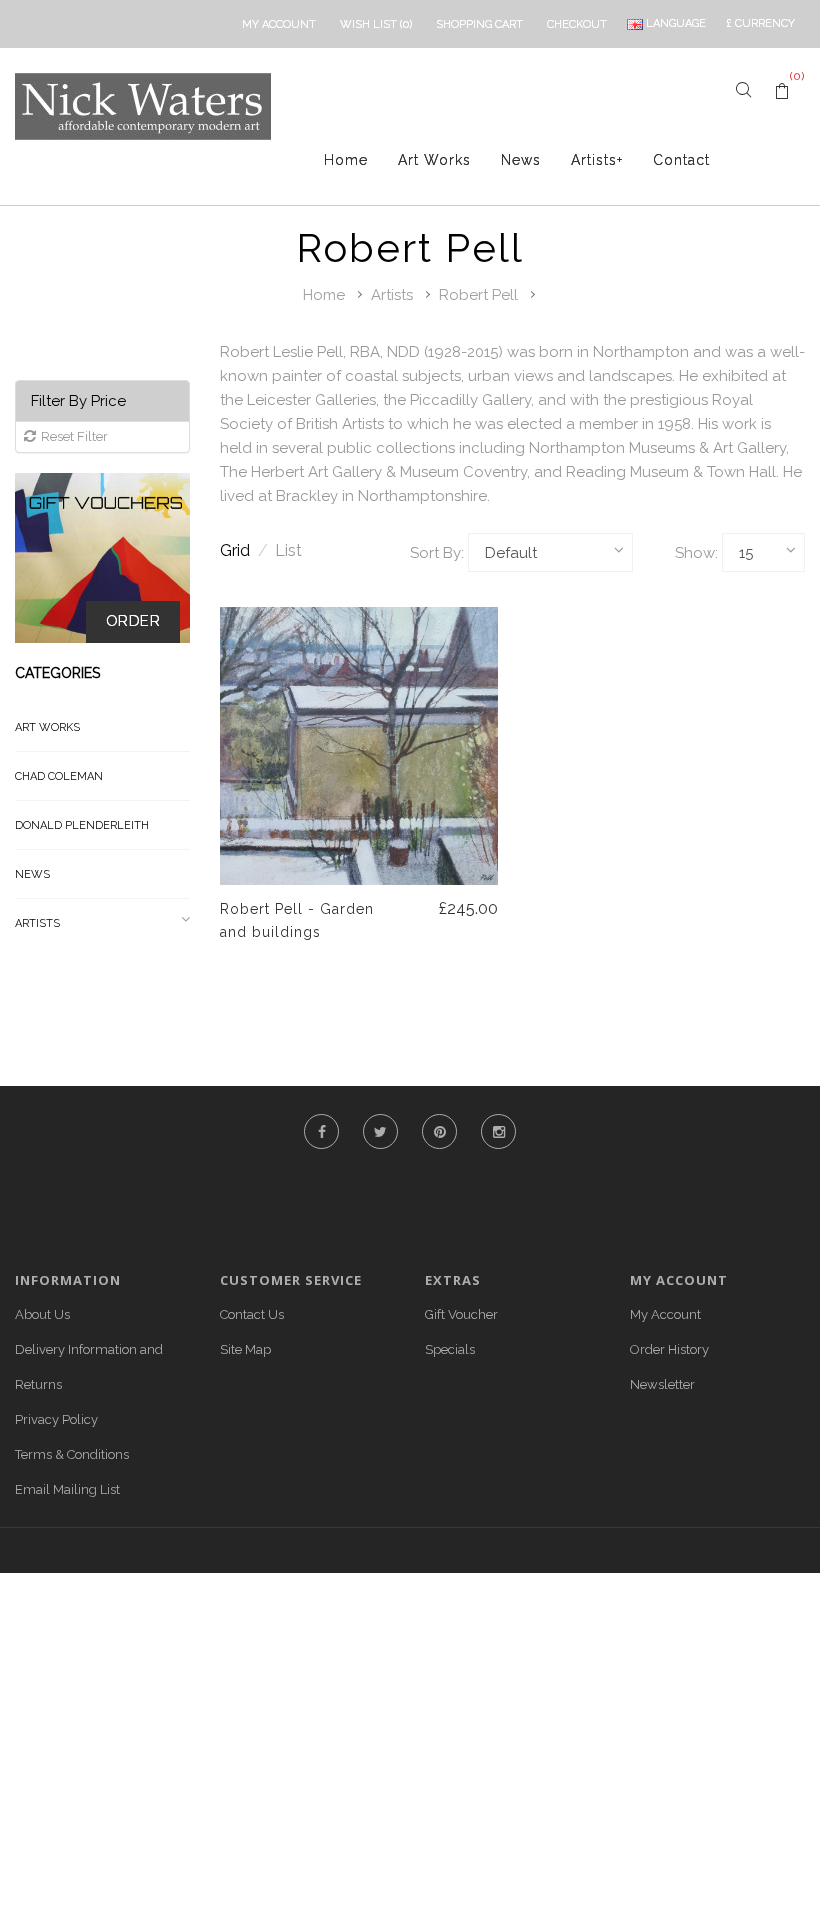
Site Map (245, 1349)
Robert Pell (478, 295)
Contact (681, 160)
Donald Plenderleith (82, 825)
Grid (244, 550)
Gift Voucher (461, 1314)
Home (346, 160)
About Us (42, 1314)
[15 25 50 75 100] (763, 552)
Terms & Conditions (72, 1454)
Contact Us (252, 1314)
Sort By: (437, 553)
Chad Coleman (59, 776)
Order (133, 621)
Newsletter (662, 1384)
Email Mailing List (67, 1489)
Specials (450, 1349)
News (521, 160)
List (288, 550)
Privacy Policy (56, 1419)
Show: (696, 553)
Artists (597, 160)
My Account (665, 1314)
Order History (669, 1349)
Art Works (434, 160)
